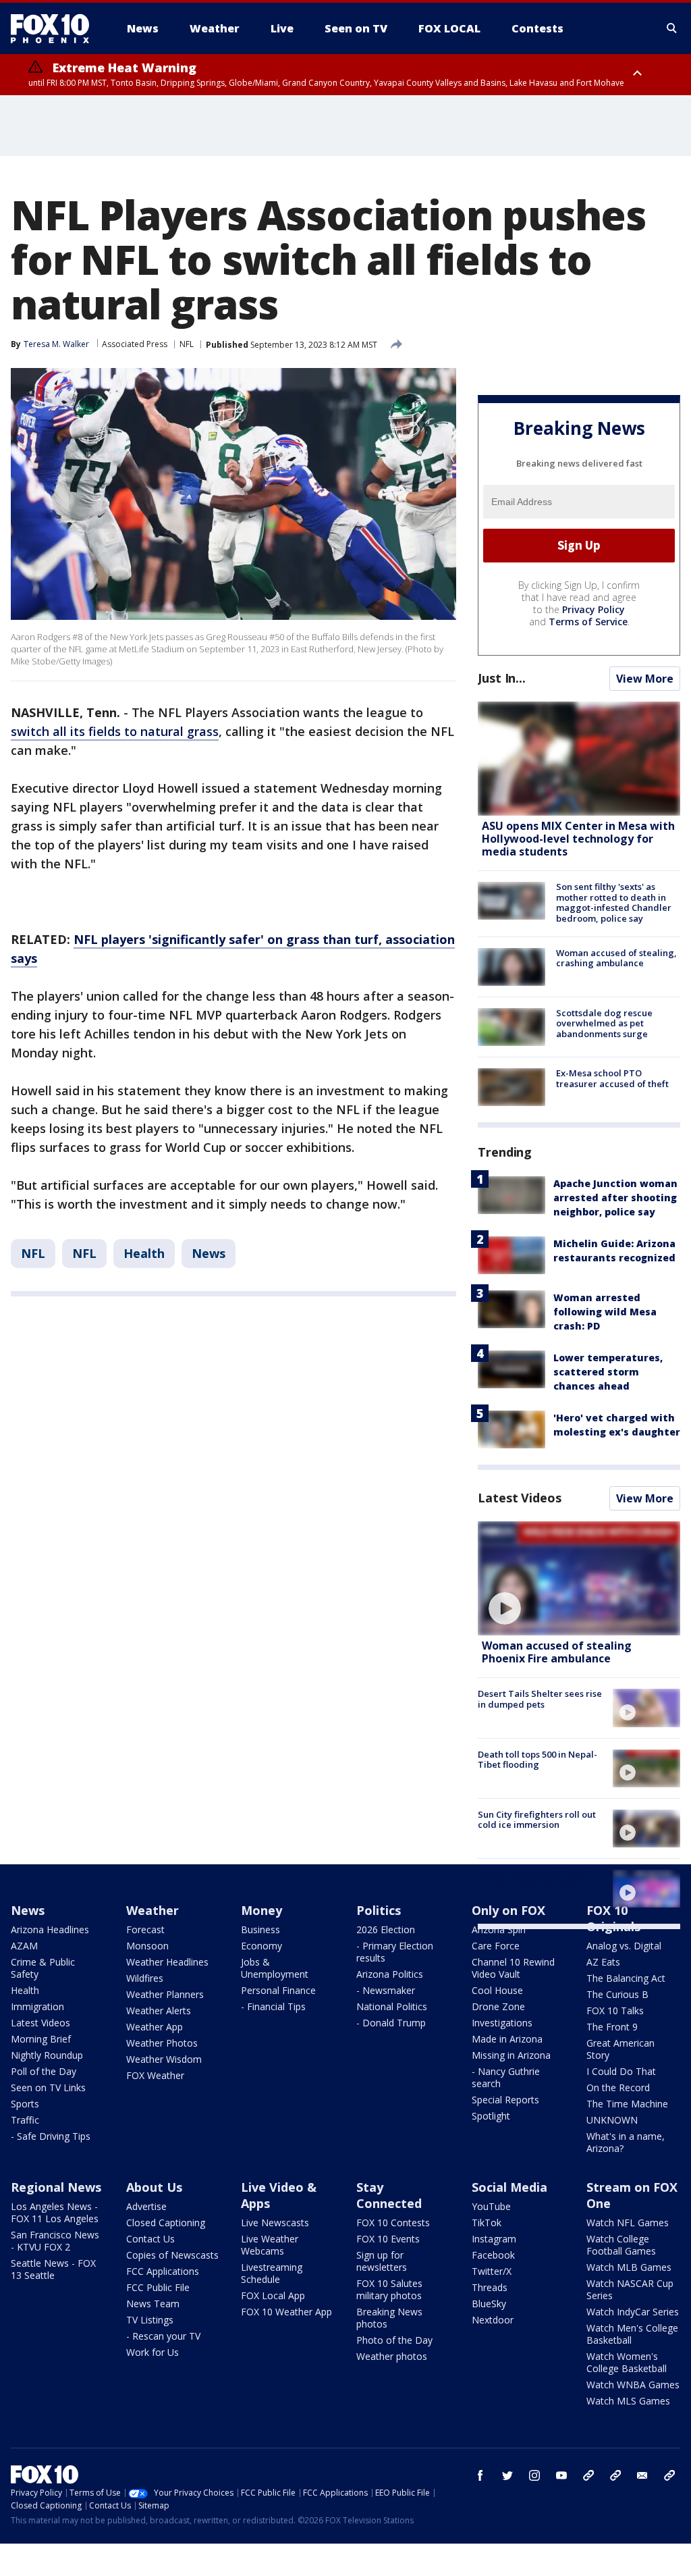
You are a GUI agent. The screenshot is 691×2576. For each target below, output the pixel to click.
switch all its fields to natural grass (115, 731)
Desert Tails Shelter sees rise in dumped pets (540, 1699)
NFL (187, 344)
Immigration (37, 2006)
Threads (490, 2287)
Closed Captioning (166, 2223)
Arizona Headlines (50, 1929)
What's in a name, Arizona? (626, 2142)
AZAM (24, 1946)
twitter (507, 2475)
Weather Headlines (167, 1962)
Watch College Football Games (621, 2245)
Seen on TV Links (48, 2087)
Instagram (494, 2239)
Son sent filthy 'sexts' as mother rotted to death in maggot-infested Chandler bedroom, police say (614, 902)
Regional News (56, 2187)
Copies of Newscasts (172, 2255)
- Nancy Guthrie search (506, 2077)
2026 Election (386, 1929)
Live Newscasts (275, 2223)
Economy (261, 1946)
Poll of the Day (44, 2071)
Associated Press (135, 344)
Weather (153, 1910)
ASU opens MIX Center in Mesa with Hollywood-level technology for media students (578, 839)
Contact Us (150, 2239)
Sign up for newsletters (382, 2261)
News (209, 1253)
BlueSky (489, 2304)
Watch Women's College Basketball (627, 2362)
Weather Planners (165, 1994)
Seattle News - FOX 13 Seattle (53, 2269)
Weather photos (392, 2356)
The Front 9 (612, 2027)
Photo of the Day (394, 2340)
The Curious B (617, 1994)
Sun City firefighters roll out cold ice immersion (537, 1820)
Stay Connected (389, 2195)
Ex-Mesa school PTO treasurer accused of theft (612, 1078)
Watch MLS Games (628, 2401)
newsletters (669, 2475)
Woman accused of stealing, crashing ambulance (616, 958)
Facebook (493, 2255)
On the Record (618, 2087)
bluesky (615, 2475)
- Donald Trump (391, 2023)
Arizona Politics (390, 1974)
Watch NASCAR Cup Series (630, 2289)
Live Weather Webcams (270, 2245)
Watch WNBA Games (633, 2385)
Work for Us (153, 2352)
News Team (153, 2304)
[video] (579, 1578)
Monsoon (147, 1946)
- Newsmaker (386, 1990)
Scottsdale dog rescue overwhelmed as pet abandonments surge (604, 1023)
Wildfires (145, 1978)
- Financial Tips (273, 2006)
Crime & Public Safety (43, 1968)
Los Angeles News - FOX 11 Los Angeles (55, 2212)
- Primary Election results (395, 1952)
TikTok (487, 2223)
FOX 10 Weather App (286, 2312)
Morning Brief (41, 2039)
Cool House (497, 1990)
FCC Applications (163, 2271)
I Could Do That (621, 2071)
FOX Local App (273, 2295)
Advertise (146, 2206)
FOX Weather (155, 2075)
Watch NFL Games (628, 2223)
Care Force (496, 1946)
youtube (561, 2475)
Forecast (145, 1929)
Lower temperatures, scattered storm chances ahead (608, 1372)
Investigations (502, 2023)
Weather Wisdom (164, 2059)
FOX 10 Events (388, 2239)
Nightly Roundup (47, 2055)
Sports (25, 2104)
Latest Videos (520, 1498)
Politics (379, 1910)
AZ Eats (603, 1962)
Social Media (509, 2187)
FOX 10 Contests (393, 2223)
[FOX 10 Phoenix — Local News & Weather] (55, 28)
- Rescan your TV (163, 2336)
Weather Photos (162, 2043)
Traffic (25, 2120)
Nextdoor (493, 2320)
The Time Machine (627, 2104)
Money (261, 1910)
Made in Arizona (507, 2039)
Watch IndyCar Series (633, 2312)
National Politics (392, 2006)
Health (144, 1253)
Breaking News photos (389, 2318)
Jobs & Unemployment (275, 1968)
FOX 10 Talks (615, 2010)
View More (645, 679)
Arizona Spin (499, 1929)
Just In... (502, 678)
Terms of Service (588, 622)
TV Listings (150, 2320)
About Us (154, 2187)
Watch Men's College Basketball (632, 2334)
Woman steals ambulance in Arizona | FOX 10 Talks (537, 1880)
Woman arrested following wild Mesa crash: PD (605, 1312)
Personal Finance (278, 1990)
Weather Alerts (159, 2010)
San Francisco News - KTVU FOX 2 (55, 2241)
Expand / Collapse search (672, 28)
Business (260, 1929)
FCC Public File (158, 2287)
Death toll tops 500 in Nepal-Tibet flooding (537, 1760)
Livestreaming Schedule (272, 2273)
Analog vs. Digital (624, 1946)
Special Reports (505, 2100)
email (642, 2475)
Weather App (155, 2027)
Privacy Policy (593, 609)
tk (588, 2475)
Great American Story (620, 2049)
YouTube (491, 2206)
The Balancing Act (626, 1978)
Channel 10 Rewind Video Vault (513, 1968)
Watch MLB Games (629, 2267)
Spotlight (491, 2116)
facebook (480, 2475)
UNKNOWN (612, 2120)
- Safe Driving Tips (51, 2136)
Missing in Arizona (511, 2055)
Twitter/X (492, 2271)
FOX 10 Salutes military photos (389, 2289)
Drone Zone (498, 2006)
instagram (534, 2475)
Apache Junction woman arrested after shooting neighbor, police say (615, 1198)
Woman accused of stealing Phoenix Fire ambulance (557, 1652)
